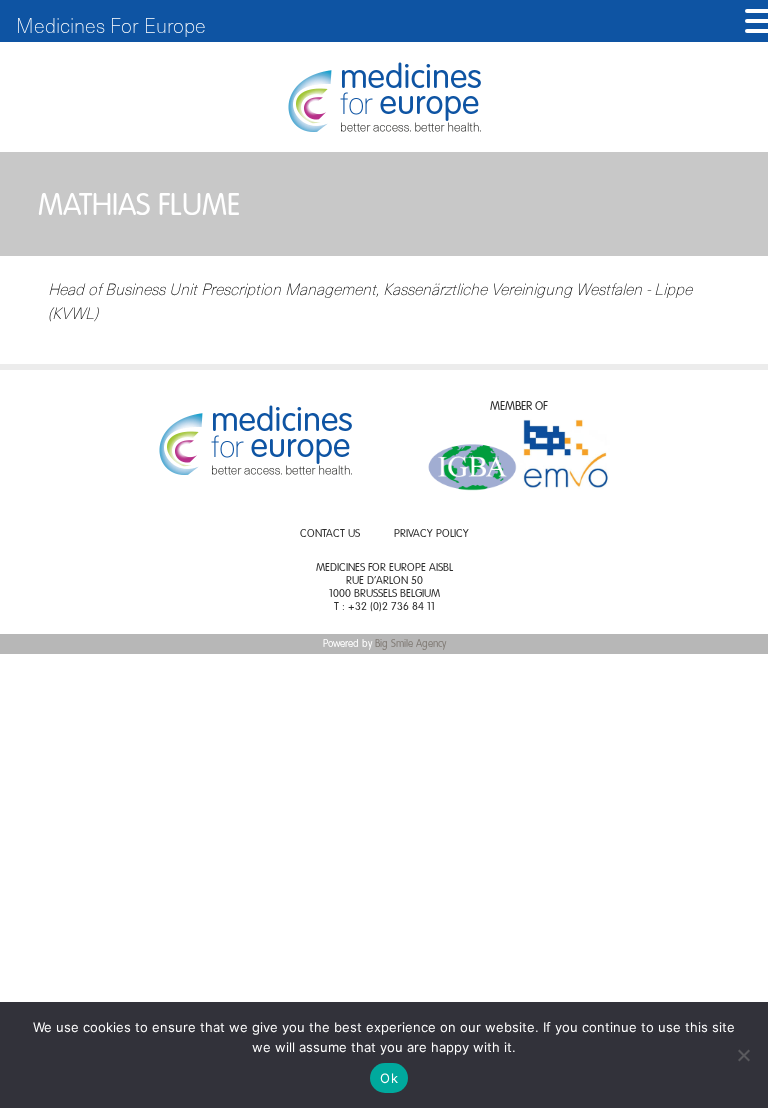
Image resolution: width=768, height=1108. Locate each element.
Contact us (330, 534)
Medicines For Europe (111, 25)
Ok (389, 1078)
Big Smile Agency (410, 644)
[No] (743, 1055)
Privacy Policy (431, 534)
